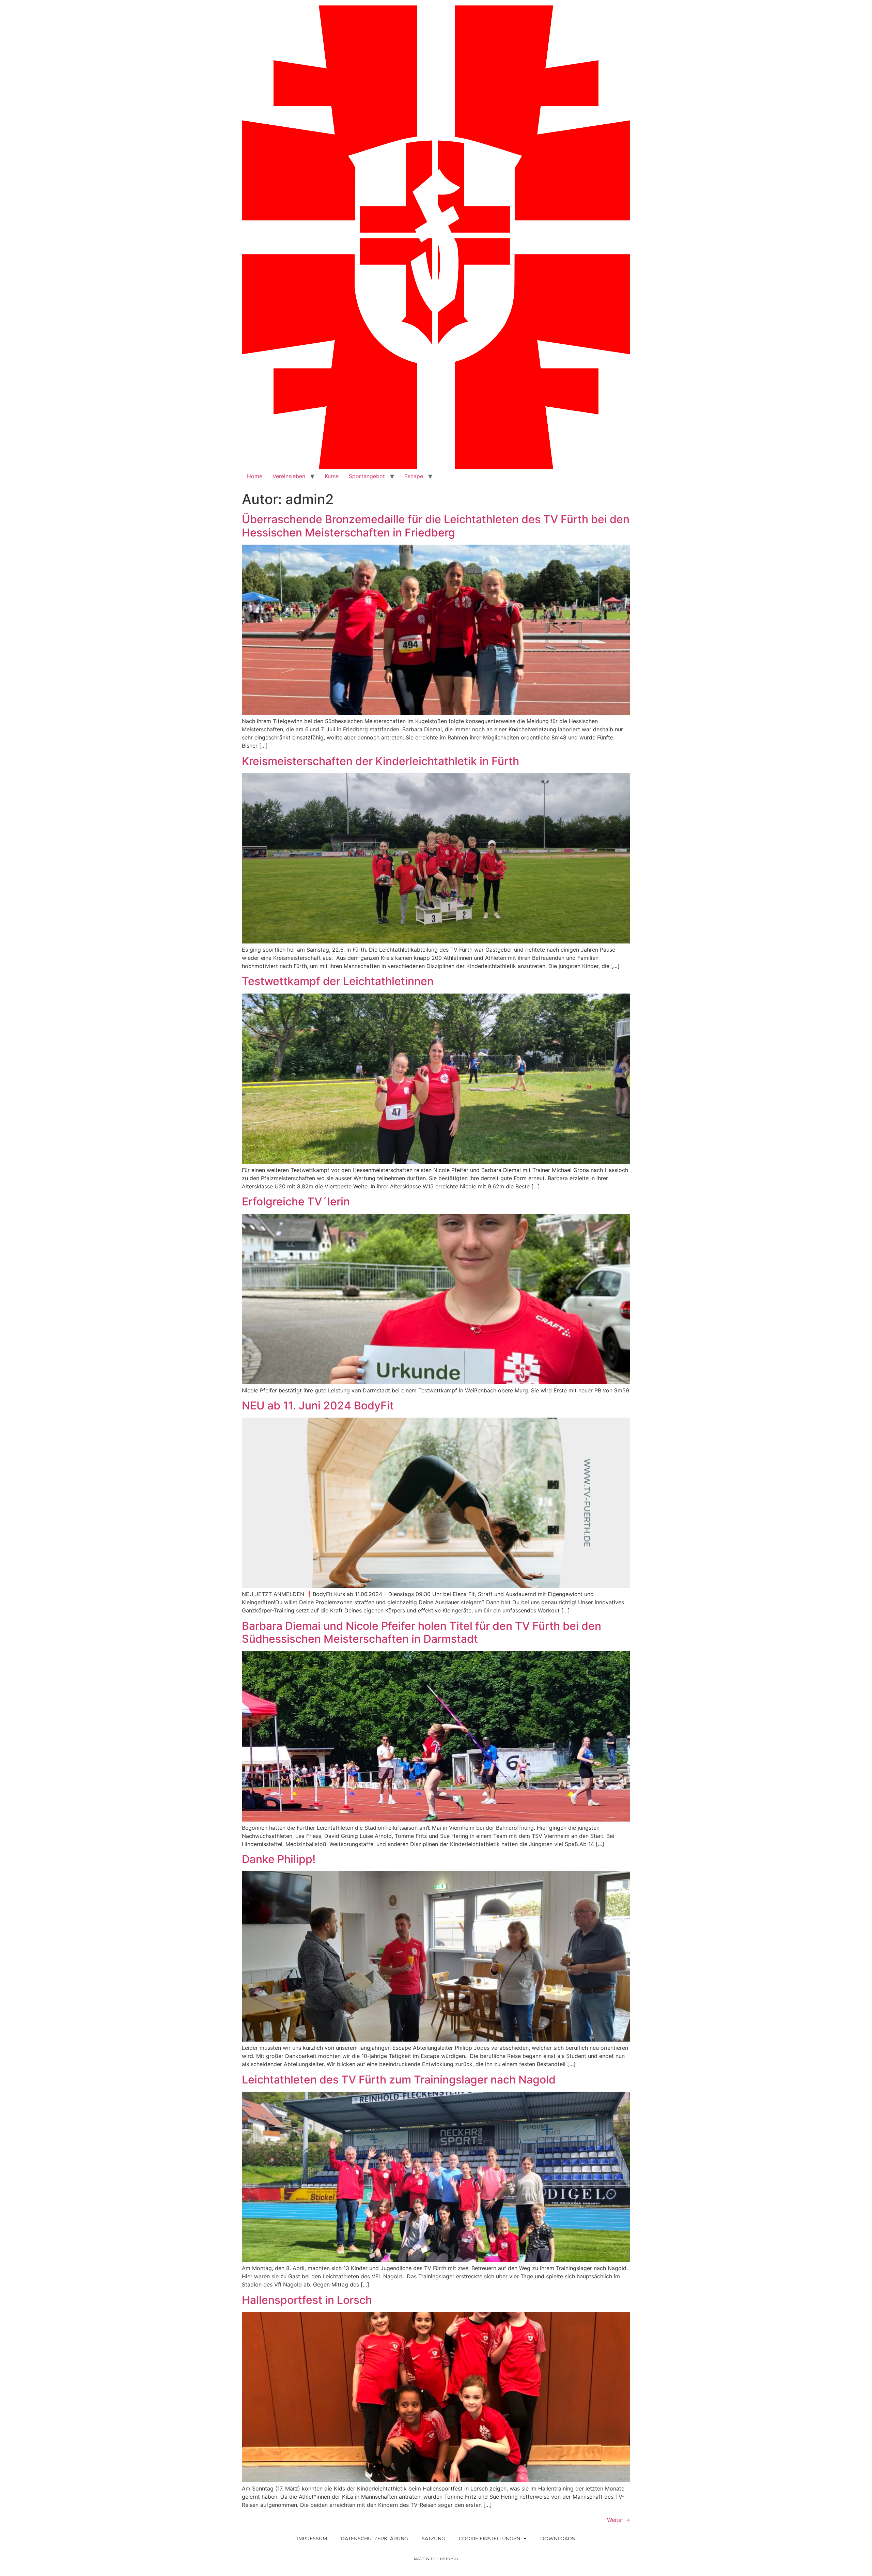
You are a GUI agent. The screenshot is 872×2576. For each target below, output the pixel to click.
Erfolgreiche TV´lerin (296, 1201)
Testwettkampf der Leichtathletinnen (338, 981)
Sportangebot (367, 476)
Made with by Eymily (436, 2559)
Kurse (332, 476)
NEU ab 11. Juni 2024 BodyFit (318, 1406)
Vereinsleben (289, 476)
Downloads (558, 2539)
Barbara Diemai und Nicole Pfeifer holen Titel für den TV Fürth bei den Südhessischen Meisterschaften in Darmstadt (422, 1632)
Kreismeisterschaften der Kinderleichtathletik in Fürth (380, 761)
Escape (414, 476)
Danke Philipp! (279, 1859)
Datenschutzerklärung (374, 2539)
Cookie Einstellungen (489, 2539)
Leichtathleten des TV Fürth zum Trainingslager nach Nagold (399, 2080)
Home (255, 476)
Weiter (619, 2520)
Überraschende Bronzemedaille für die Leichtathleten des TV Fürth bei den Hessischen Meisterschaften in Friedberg (436, 526)
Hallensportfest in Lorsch (307, 2300)
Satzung (433, 2539)
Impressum (312, 2539)
